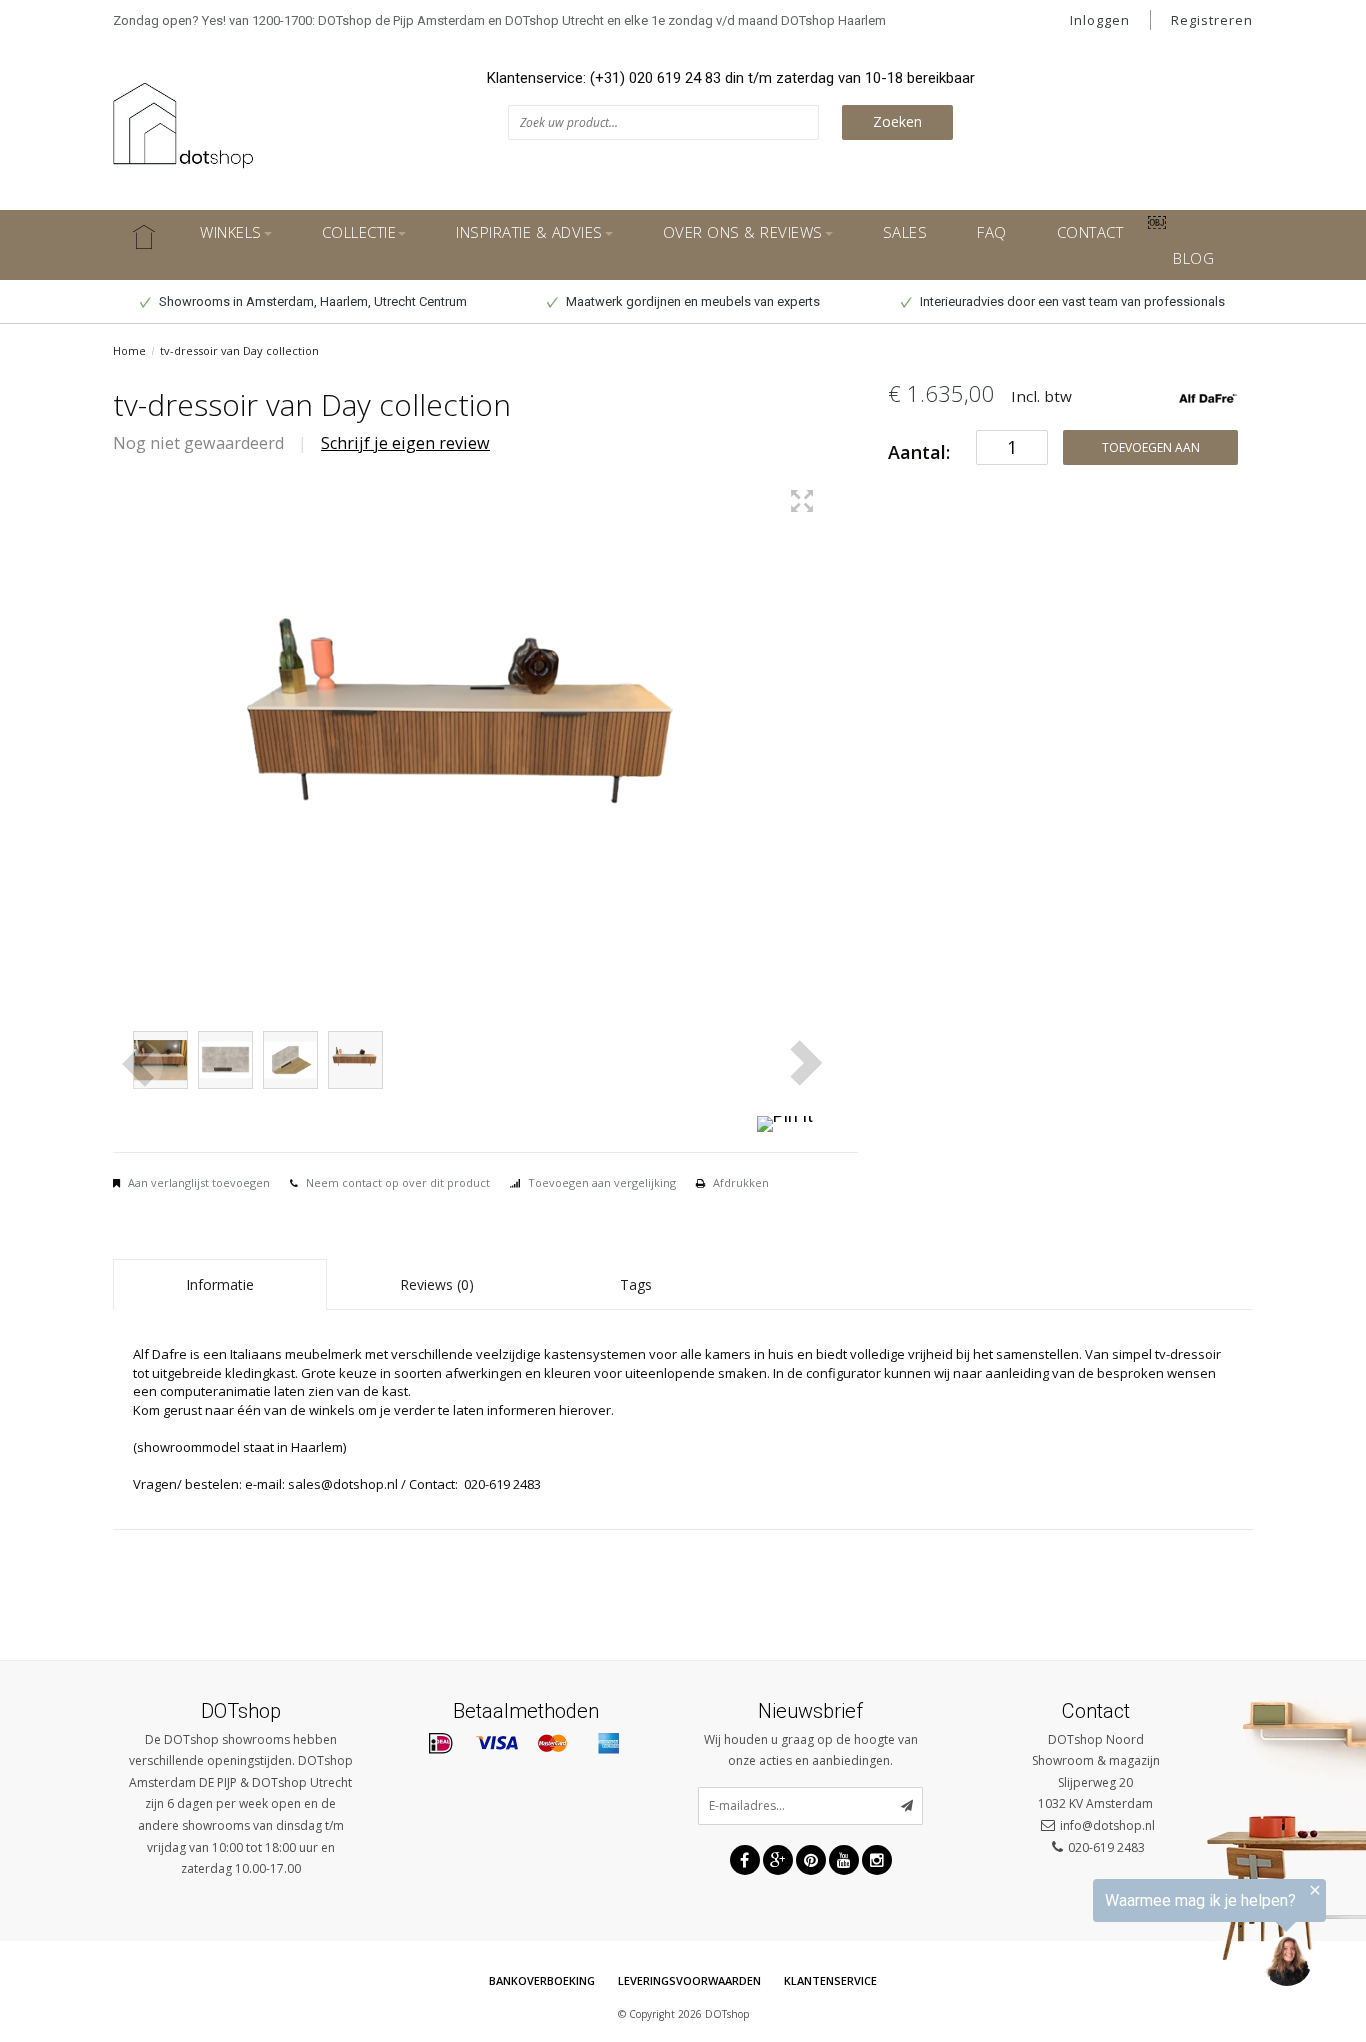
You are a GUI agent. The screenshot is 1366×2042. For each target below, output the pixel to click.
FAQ (992, 232)
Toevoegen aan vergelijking (602, 1182)
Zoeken (897, 121)
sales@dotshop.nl (343, 1484)
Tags (636, 1284)
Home (129, 350)
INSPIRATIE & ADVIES (529, 232)
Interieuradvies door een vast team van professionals (1071, 301)
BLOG (1193, 258)
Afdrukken (741, 1182)
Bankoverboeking (542, 1980)
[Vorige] (138, 1066)
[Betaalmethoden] (441, 1744)
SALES (905, 232)
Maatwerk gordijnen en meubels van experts (691, 301)
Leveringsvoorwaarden (689, 1980)
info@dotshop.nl (1107, 1825)
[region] (1120, 1936)
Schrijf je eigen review (405, 443)
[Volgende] (803, 1063)
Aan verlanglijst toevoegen (199, 1182)
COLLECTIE (359, 232)
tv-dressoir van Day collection (239, 350)
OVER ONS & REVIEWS (743, 232)
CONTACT (1090, 232)
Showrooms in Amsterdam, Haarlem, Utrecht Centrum (311, 301)
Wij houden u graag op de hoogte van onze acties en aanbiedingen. (811, 1750)
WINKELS (231, 232)
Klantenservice (830, 1980)
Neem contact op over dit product (398, 1182)
